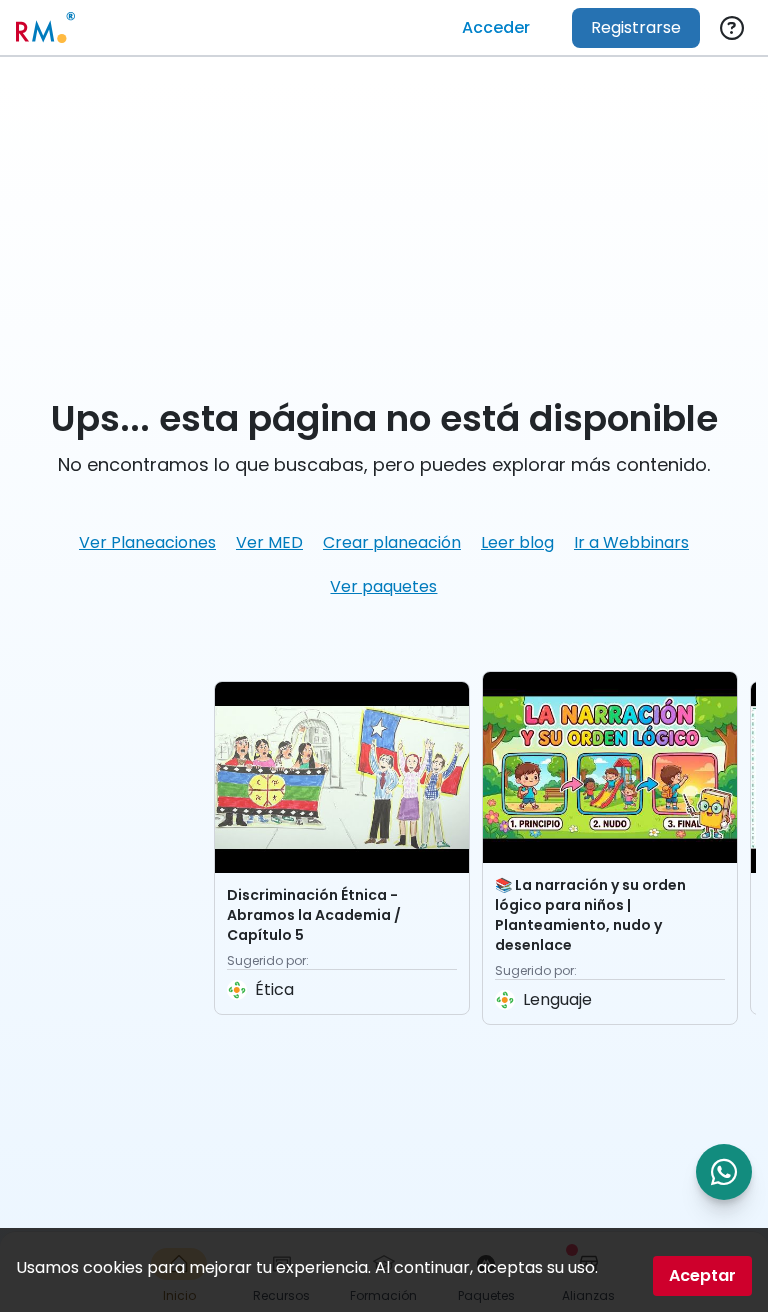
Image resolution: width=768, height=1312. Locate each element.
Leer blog (517, 542)
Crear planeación (392, 542)
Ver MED (269, 542)
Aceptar (702, 1275)
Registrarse (636, 27)
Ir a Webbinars (631, 542)
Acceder (496, 27)
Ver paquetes (383, 586)
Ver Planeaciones (147, 542)
